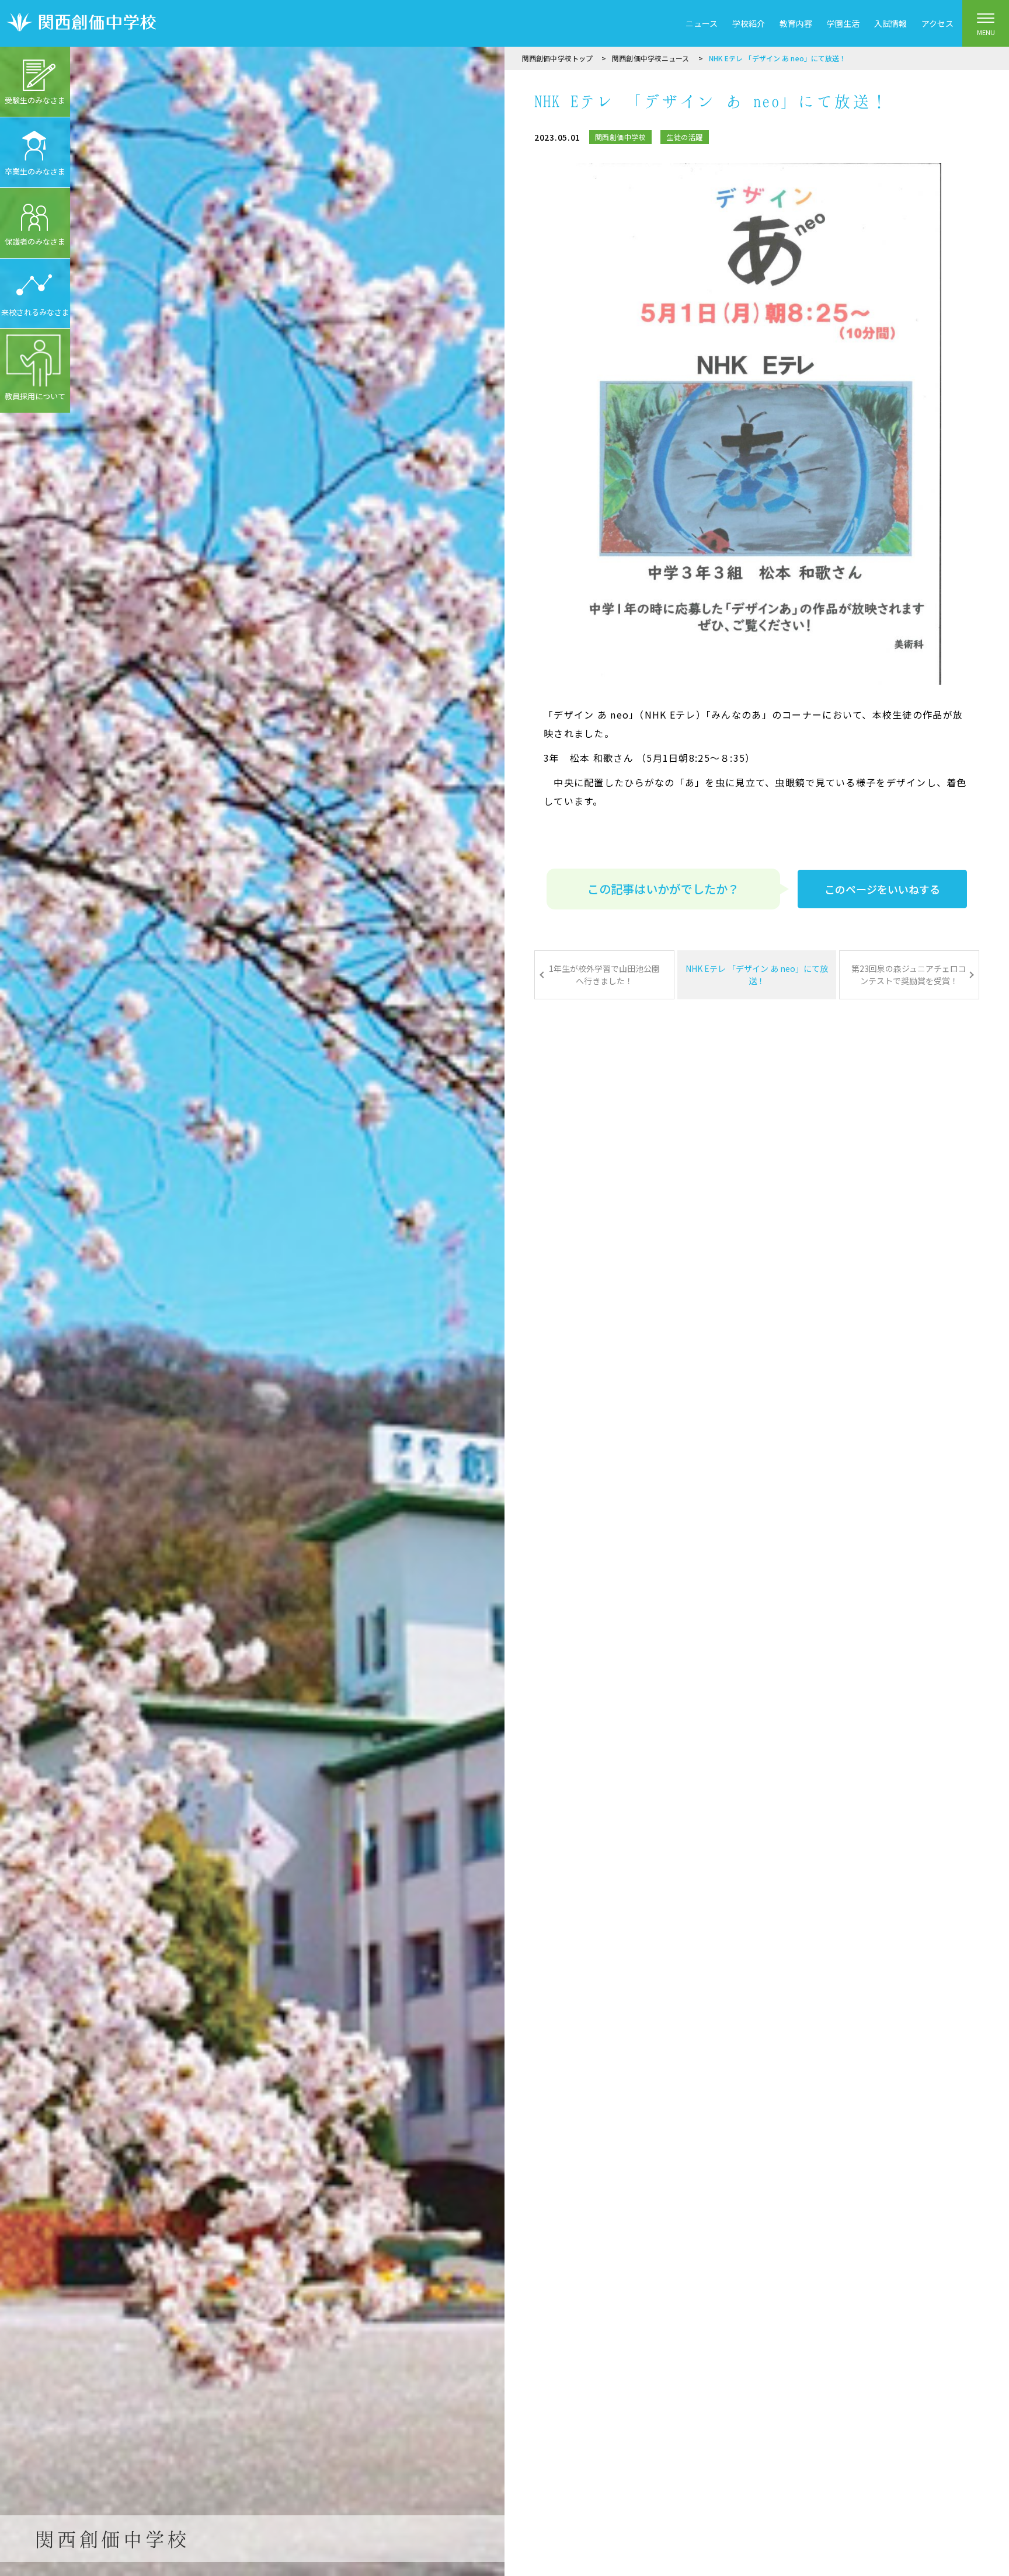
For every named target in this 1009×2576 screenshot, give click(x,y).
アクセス (937, 23)
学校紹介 (749, 23)
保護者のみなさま (35, 241)
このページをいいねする (882, 889)
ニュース (702, 23)
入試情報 (890, 23)
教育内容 (796, 23)
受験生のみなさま (35, 100)
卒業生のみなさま (35, 171)
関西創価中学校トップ (557, 58)
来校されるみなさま (35, 312)
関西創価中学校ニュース (650, 58)
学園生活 (843, 23)
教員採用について (35, 396)
